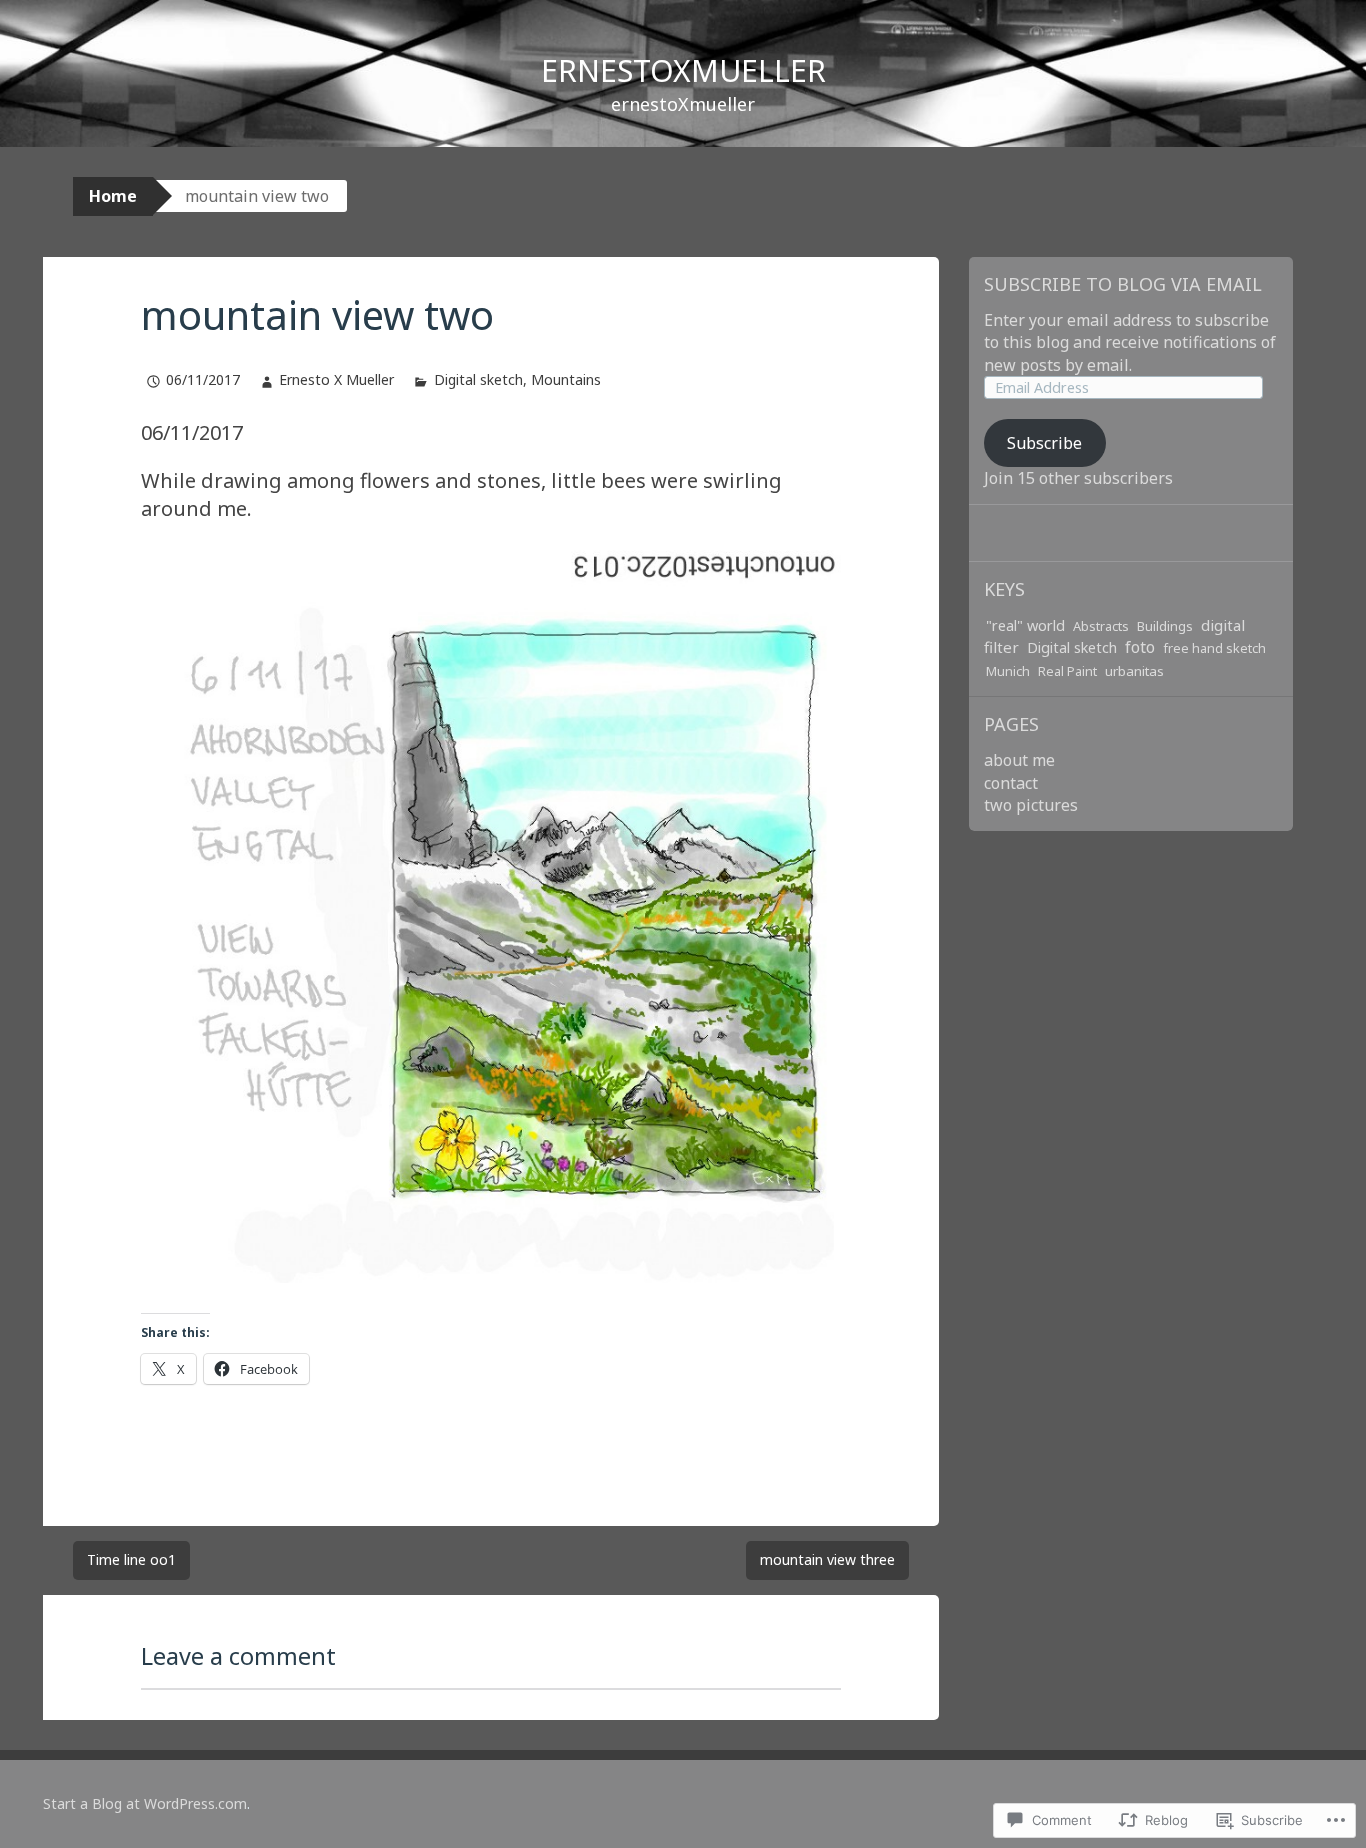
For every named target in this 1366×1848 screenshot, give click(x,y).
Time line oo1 (131, 1559)
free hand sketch (1214, 648)
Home (113, 196)
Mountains (566, 379)
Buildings (1165, 626)
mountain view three (827, 1559)
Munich (1008, 671)
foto (1140, 647)
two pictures (1031, 805)
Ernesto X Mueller (336, 379)
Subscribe (1044, 443)
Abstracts (1101, 626)
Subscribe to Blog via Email (1123, 284)
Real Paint (1067, 671)
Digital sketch (478, 379)
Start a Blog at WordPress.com (145, 1803)
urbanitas (1134, 671)
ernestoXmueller (683, 70)
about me (1019, 760)
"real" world (1025, 625)
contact (1011, 783)
